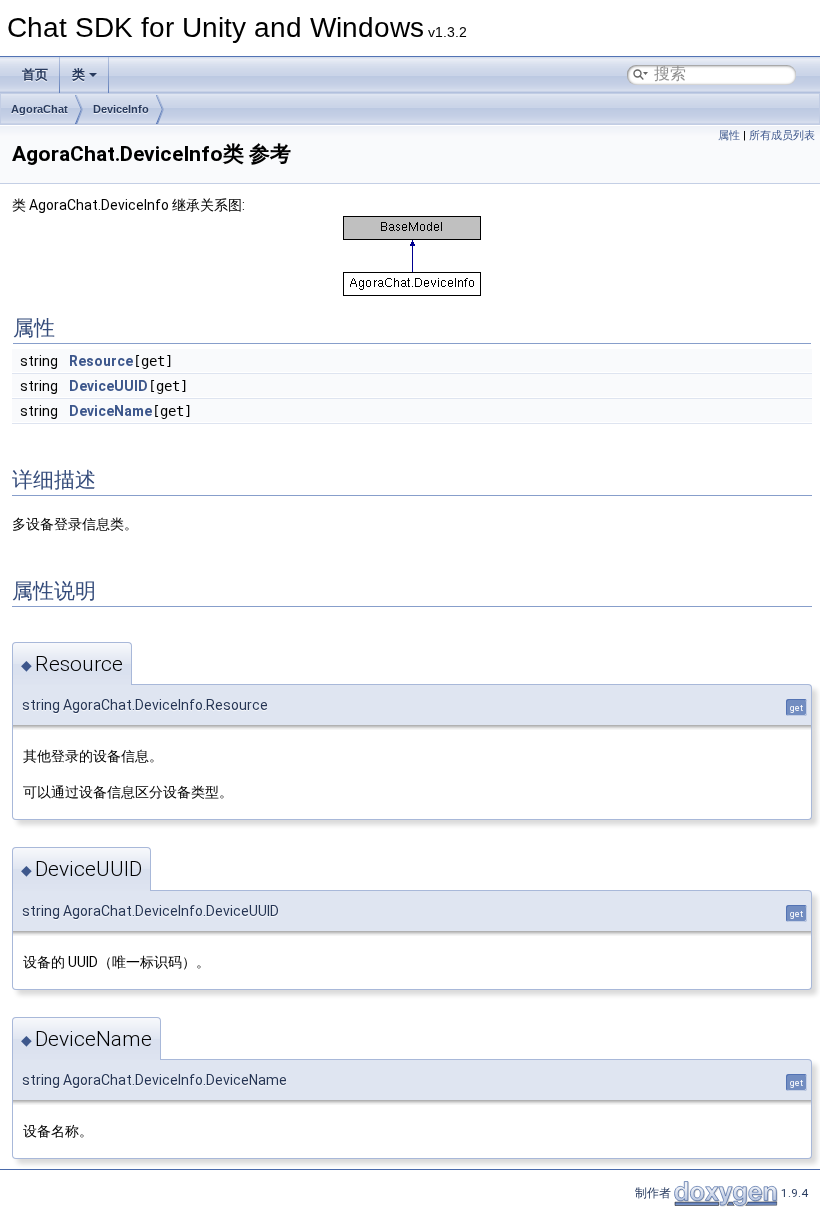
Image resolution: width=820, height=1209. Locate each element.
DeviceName (110, 411)
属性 (729, 135)
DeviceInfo (121, 109)
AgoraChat (39, 109)
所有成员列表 (782, 135)
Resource (101, 361)
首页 (35, 74)
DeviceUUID (108, 386)
